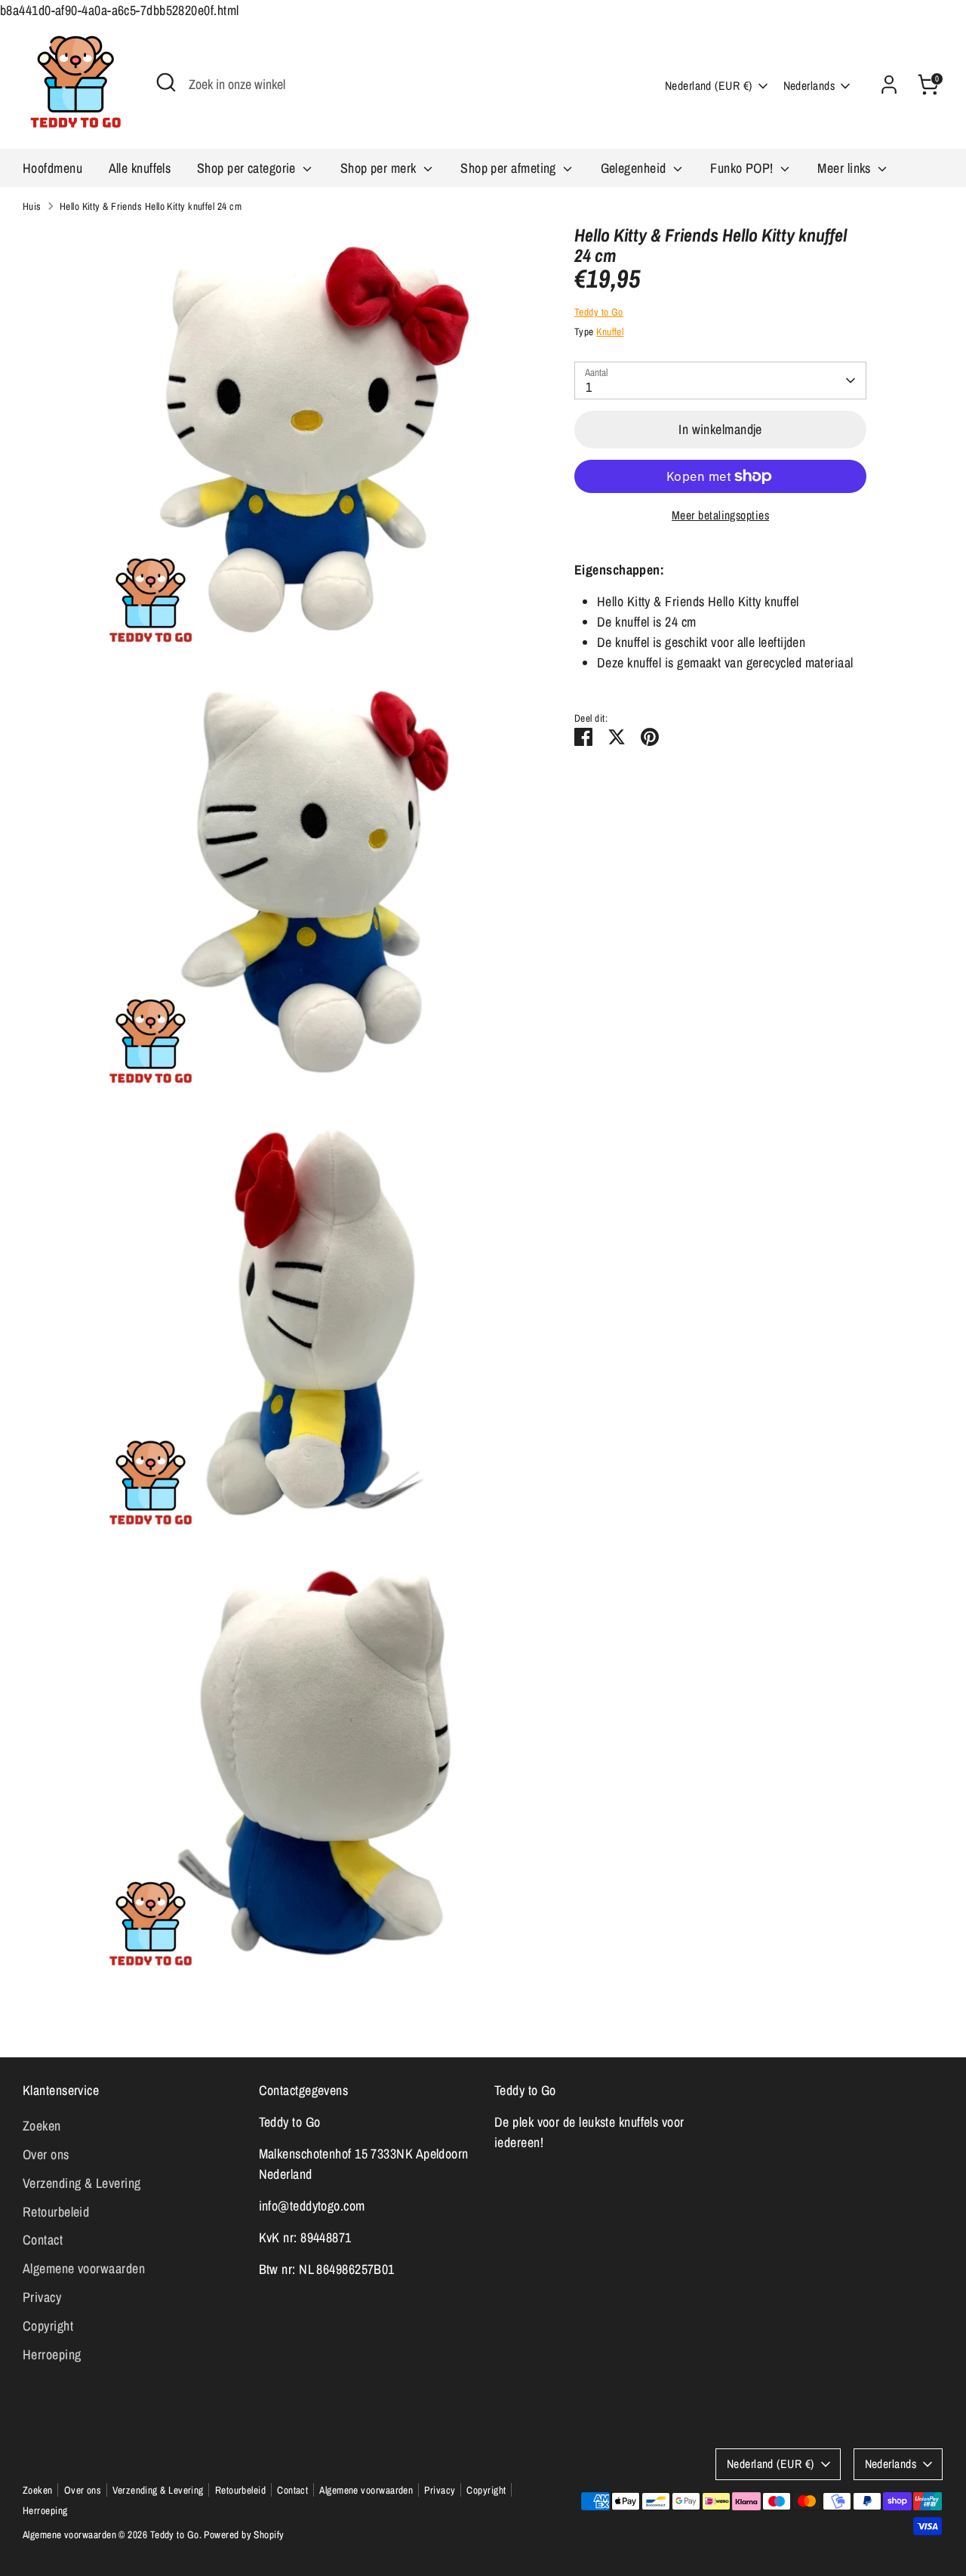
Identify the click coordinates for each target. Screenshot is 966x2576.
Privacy (42, 2297)
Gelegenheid (635, 168)
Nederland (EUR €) (709, 86)
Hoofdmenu (52, 168)
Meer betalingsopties (720, 515)
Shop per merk (380, 168)
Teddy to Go (599, 312)
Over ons (46, 2154)
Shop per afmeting (510, 168)
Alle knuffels (140, 168)
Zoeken (42, 2126)
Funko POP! (743, 168)
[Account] (889, 85)
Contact (43, 2240)
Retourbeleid (56, 2212)
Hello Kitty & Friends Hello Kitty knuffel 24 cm (151, 206)
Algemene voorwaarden (84, 2268)
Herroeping (52, 2354)
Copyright (48, 2326)
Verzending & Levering (82, 2183)
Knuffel (610, 331)
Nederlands (809, 86)
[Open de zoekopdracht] (166, 82)
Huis (32, 206)
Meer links (846, 168)
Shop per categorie (248, 168)
